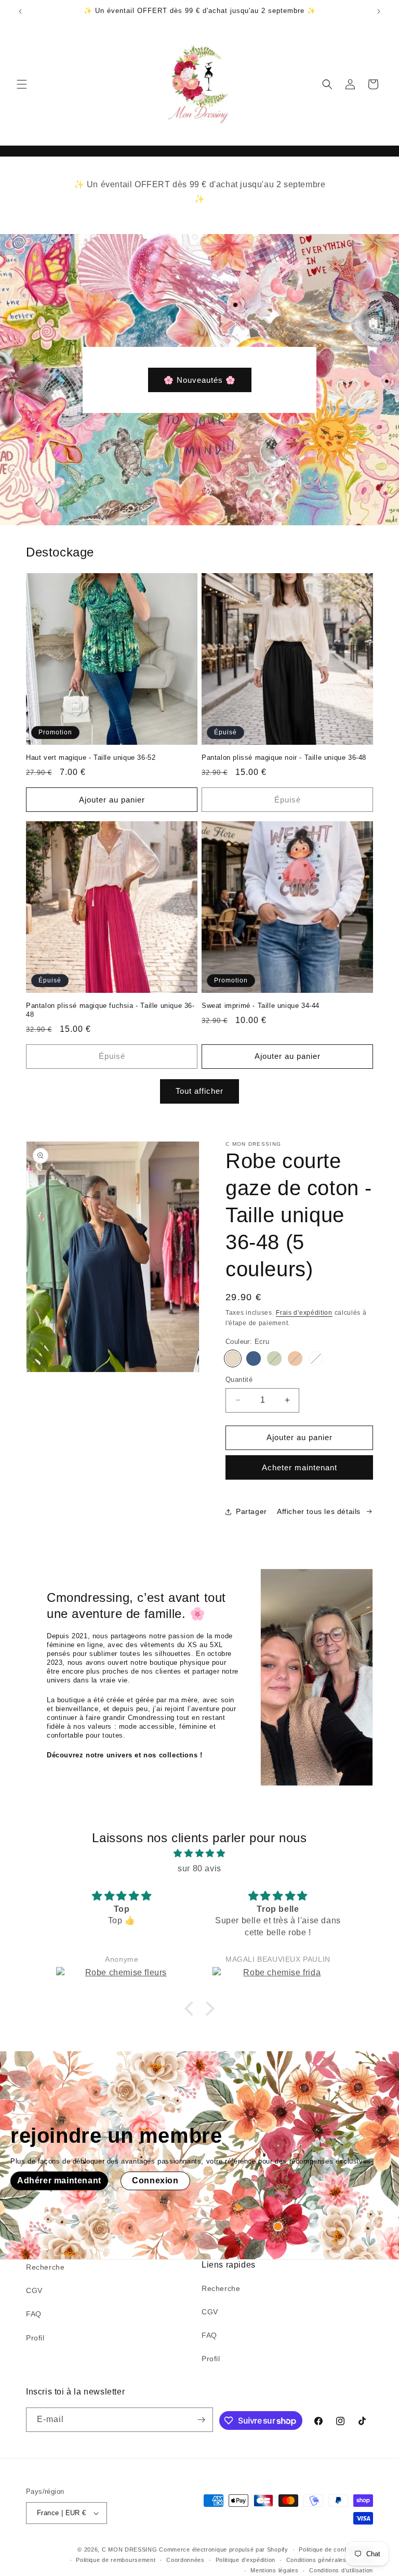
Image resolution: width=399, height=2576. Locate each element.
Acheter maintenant (300, 1467)
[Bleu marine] (254, 1358)
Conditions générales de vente (330, 2560)
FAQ (34, 2314)
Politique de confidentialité (336, 2549)
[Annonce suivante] (379, 11)
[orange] (295, 1358)
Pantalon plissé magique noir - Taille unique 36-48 (284, 758)
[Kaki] (274, 1358)
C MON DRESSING (130, 2549)
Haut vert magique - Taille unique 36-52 (91, 758)
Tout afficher (199, 1091)
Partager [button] (251, 1511)
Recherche (45, 2267)
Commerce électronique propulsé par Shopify (223, 2549)
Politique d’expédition (245, 2560)
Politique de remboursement (116, 2560)
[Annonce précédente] (20, 11)
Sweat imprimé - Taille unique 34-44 (261, 1006)
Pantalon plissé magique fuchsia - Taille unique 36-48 (110, 1010)
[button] (22, 84)
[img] (199, 1854)
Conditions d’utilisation (341, 2570)
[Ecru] (233, 1358)
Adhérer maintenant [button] (59, 2181)
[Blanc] (316, 1358)
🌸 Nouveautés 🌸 (200, 379)
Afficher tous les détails (319, 1511)
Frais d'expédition (304, 1313)
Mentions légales (274, 2570)
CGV (34, 2290)
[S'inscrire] (201, 2420)
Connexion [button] (155, 2181)
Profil (35, 2338)
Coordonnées (185, 2560)
